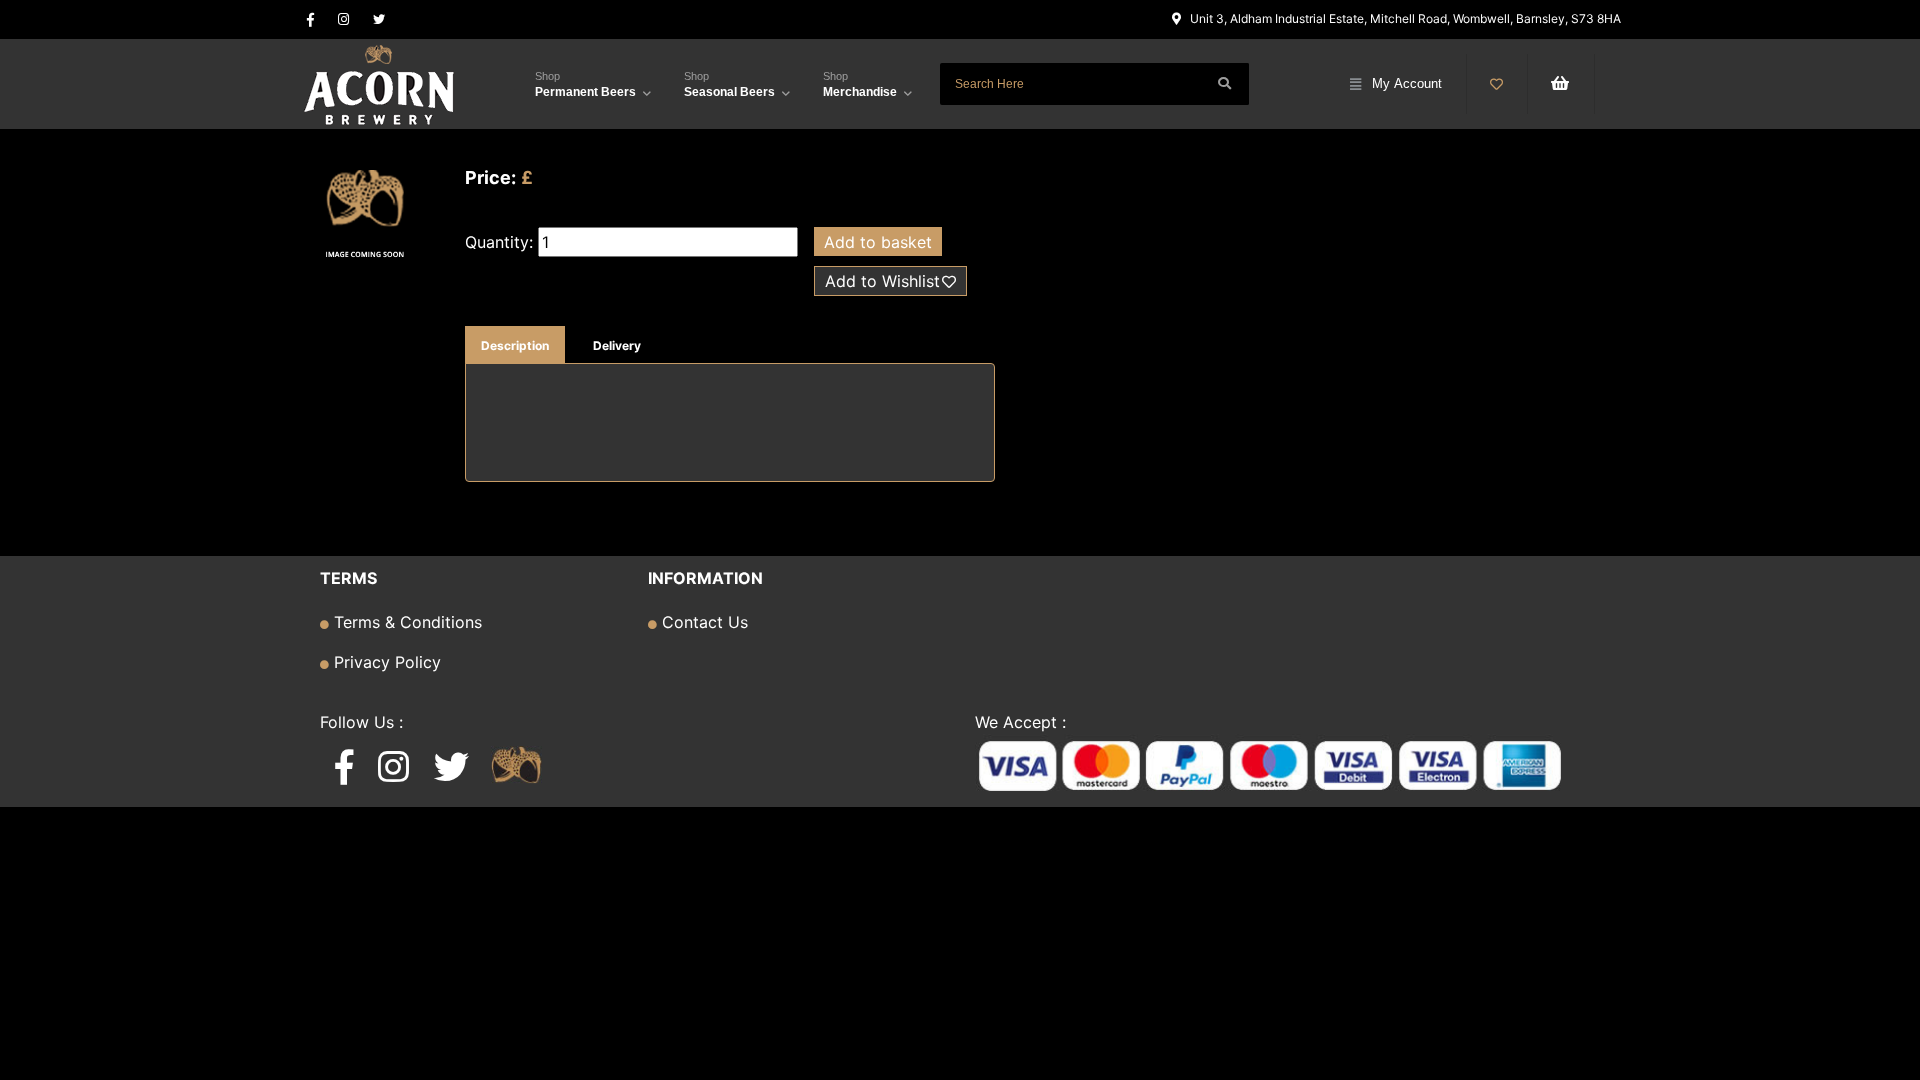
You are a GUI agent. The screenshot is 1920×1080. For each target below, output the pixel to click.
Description (515, 345)
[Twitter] (379, 19)
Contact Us (702, 622)
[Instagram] (343, 19)
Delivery (617, 345)
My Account (1407, 83)
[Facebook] (310, 19)
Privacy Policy (385, 662)
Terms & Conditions (405, 622)
